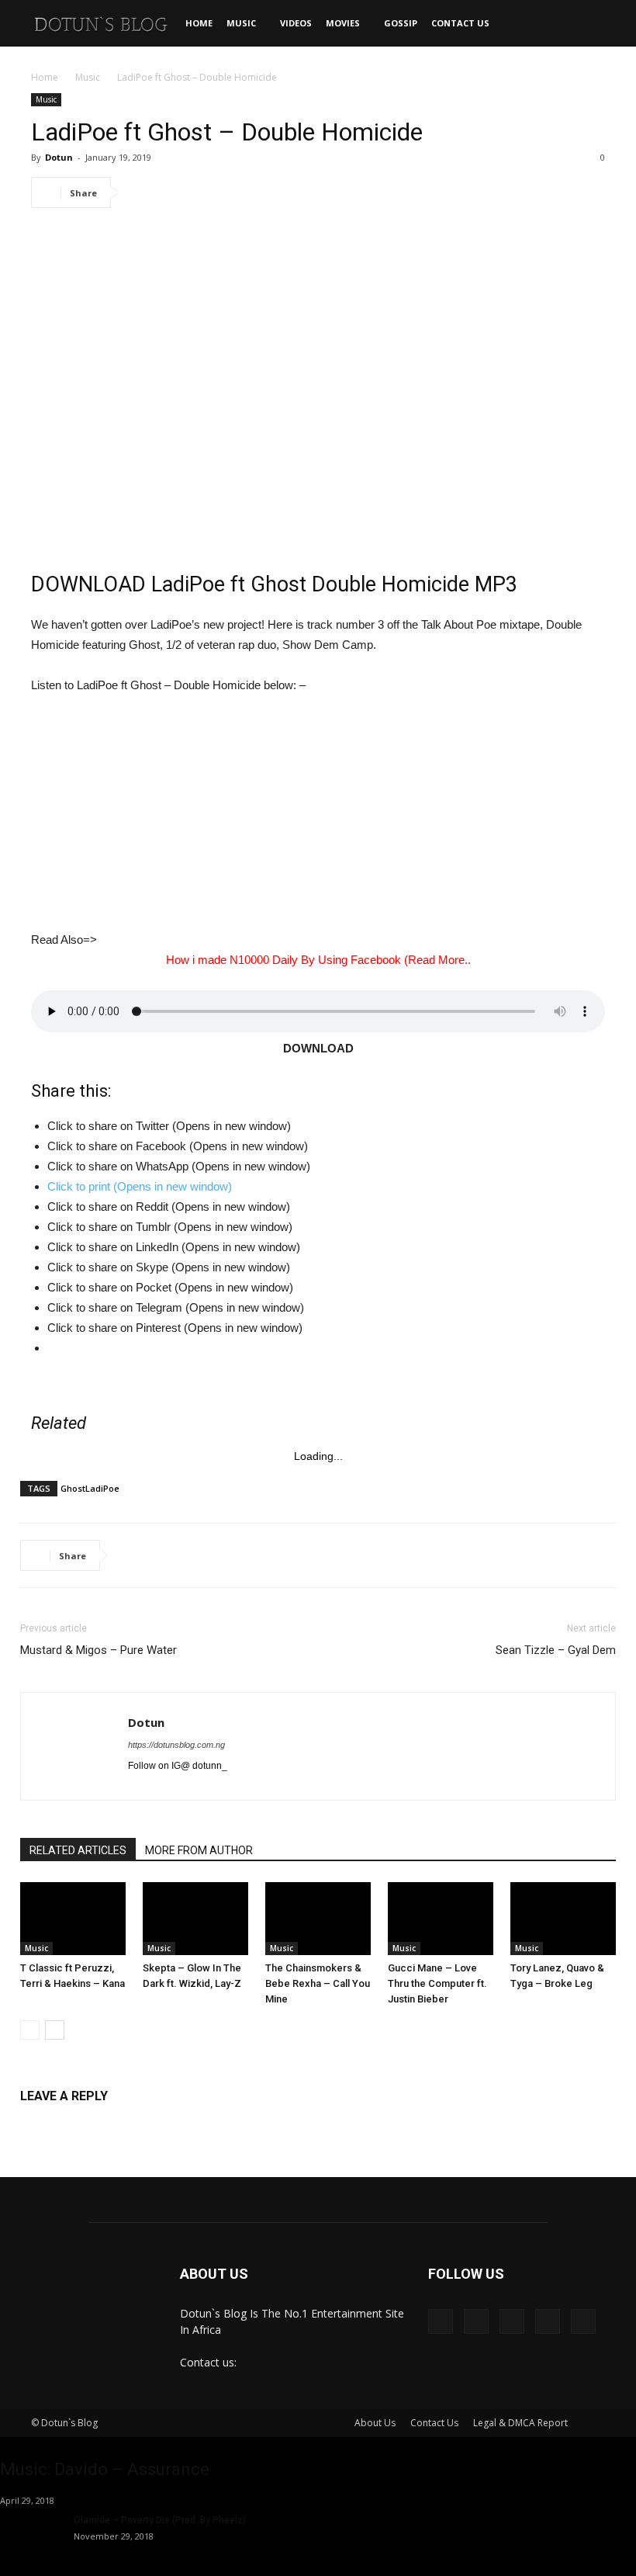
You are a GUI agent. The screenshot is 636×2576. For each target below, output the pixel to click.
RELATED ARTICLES (78, 1850)
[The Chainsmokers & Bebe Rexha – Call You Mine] (318, 1919)
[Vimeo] (512, 2321)
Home (199, 23)
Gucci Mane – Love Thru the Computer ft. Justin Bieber (437, 1983)
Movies (343, 23)
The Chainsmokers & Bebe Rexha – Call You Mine (318, 1983)
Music (241, 23)
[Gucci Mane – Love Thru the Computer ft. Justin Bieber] (441, 1919)
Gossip (401, 23)
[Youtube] (583, 2321)
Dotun (59, 157)
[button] (586, 24)
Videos (296, 23)
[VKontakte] (548, 2321)
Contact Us (460, 23)
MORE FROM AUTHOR (199, 1850)
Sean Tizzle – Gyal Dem (556, 1650)
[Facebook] (441, 2321)
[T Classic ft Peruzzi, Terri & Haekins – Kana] (73, 1919)
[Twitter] (476, 2321)
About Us (375, 2423)
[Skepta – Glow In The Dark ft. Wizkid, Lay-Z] (195, 1919)
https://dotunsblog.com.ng (176, 1745)
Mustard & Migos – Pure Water (99, 1650)
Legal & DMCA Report (520, 2423)
